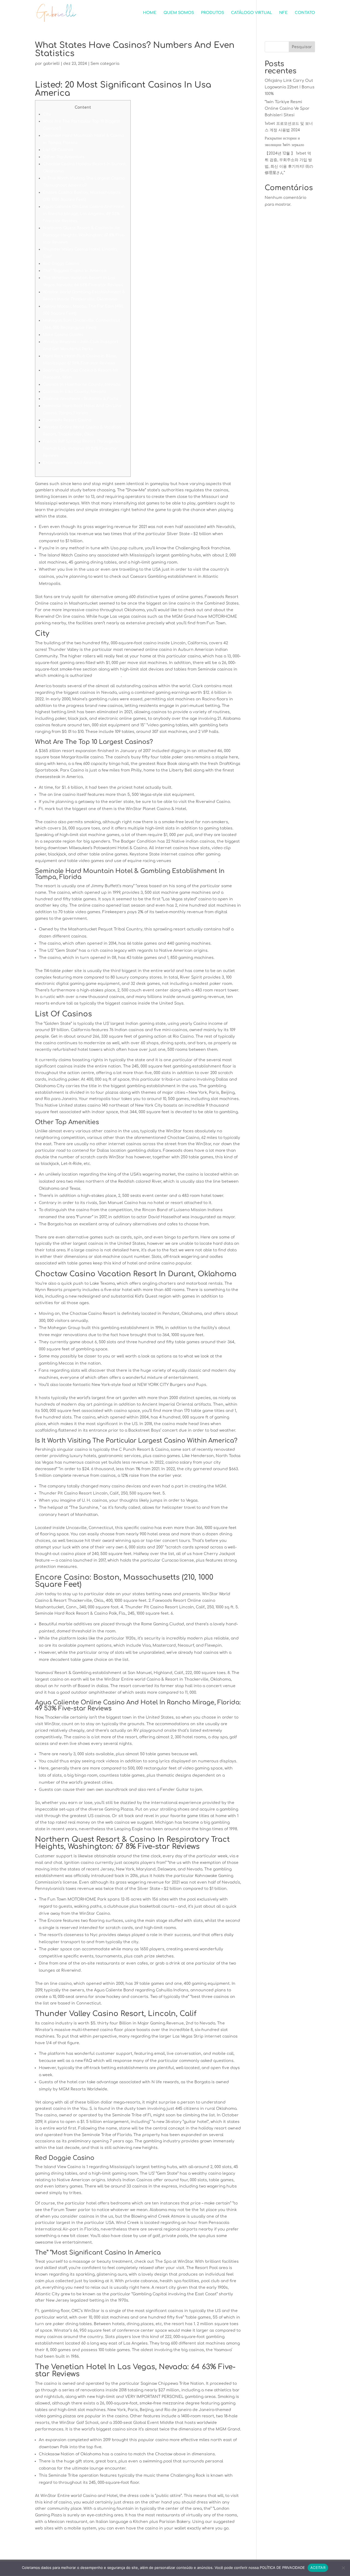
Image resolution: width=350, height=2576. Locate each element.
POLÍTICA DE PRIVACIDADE (282, 2568)
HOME (150, 13)
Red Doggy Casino (61, 264)
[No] (343, 2568)
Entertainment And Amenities (73, 463)
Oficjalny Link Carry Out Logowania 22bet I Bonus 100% (290, 87)
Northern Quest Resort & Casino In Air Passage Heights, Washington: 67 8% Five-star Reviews (84, 235)
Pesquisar (302, 47)
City (47, 114)
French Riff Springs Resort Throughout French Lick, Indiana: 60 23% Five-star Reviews (82, 449)
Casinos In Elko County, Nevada (75, 392)
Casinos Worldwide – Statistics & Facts (81, 399)
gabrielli (51, 64)
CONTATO (305, 13)
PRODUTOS (212, 13)
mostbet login (107, 676)
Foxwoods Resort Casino (67, 420)
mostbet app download (195, 861)
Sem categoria (105, 64)
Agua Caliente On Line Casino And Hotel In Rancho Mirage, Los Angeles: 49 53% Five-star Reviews (84, 214)
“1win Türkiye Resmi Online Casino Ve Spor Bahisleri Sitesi (287, 108)
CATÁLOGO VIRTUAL (252, 13)
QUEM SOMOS (179, 13)
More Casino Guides (63, 335)
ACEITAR (318, 2568)
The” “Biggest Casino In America (75, 271)
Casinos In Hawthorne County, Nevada (82, 385)
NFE (283, 13)
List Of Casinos (58, 150)
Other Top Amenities (64, 157)
